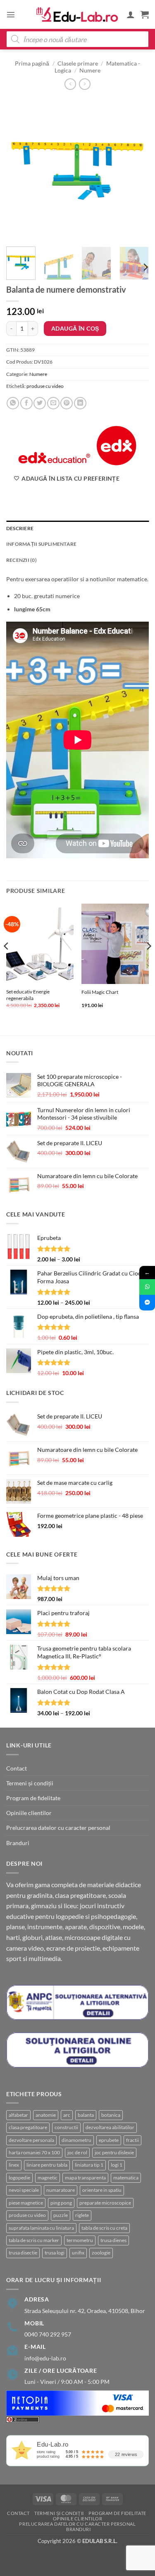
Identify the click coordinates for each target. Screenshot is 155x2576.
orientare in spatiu (102, 2190)
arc (67, 2115)
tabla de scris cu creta (104, 2228)
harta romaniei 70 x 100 (34, 2152)
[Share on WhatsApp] (13, 403)
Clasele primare (78, 63)
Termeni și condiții (30, 1783)
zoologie (101, 2253)
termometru (80, 2240)
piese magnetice (26, 2203)
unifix (78, 2253)
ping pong (61, 2203)
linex (14, 2165)
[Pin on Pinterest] (67, 403)
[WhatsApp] (147, 1287)
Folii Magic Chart (100, 992)
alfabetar (18, 2115)
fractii (132, 2140)
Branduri (18, 1843)
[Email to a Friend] (53, 403)
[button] (11, 14)
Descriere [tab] (20, 528)
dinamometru (76, 2140)
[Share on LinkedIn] (80, 403)
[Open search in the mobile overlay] (77, 39)
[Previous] (19, 169)
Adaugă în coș (75, 328)
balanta (86, 2115)
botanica (111, 2115)
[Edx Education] (77, 446)
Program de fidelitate (33, 1798)
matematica (126, 2178)
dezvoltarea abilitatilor (110, 2127)
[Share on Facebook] (26, 403)
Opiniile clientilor (29, 1813)
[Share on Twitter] (40, 403)
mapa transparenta (85, 2178)
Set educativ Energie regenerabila (28, 995)
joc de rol (77, 2152)
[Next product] (70, 84)
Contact (17, 1768)
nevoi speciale (24, 2190)
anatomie (46, 2115)
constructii (66, 2127)
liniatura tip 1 (89, 2165)
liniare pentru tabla (47, 2165)
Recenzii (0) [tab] (21, 560)
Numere (90, 70)
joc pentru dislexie (114, 2152)
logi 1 (117, 2165)
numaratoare (61, 2190)
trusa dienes (113, 2240)
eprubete (109, 2140)
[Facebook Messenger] (147, 1303)
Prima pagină (32, 63)
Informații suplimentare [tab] (41, 544)
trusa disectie (23, 2253)
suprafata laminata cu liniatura (41, 2228)
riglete (82, 2215)
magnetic (48, 2178)
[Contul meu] (131, 14)
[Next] (136, 169)
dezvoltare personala (31, 2140)
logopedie (19, 2178)
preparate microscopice (105, 2203)
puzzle (61, 2215)
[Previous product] (85, 84)
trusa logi (55, 2253)
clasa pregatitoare (28, 2127)
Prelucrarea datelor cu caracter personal (58, 1828)
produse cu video (45, 386)
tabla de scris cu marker (34, 2240)
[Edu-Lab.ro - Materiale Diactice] (78, 15)
